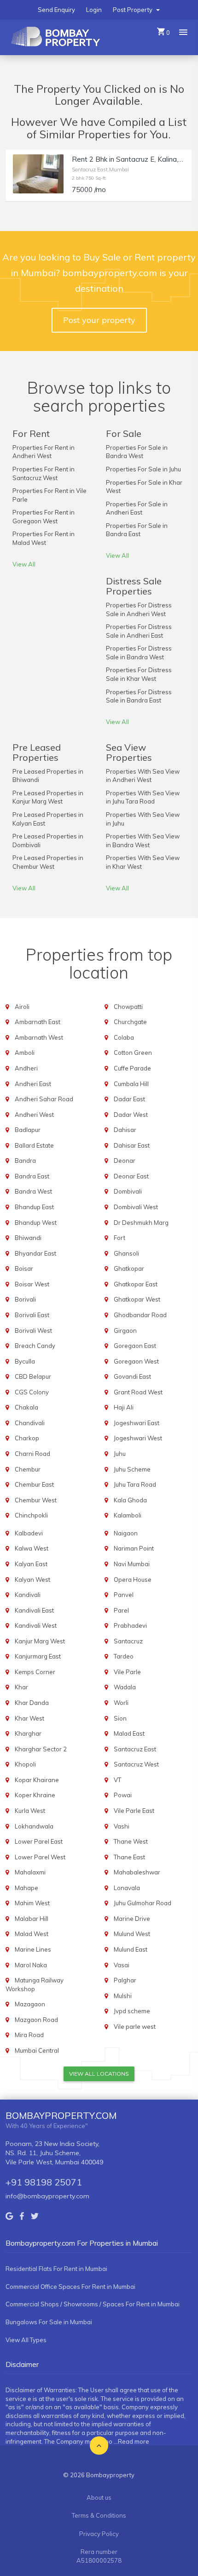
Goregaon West (136, 1361)
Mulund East (131, 1949)
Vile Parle (127, 1672)
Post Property (133, 10)
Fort (119, 1238)
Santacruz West (136, 1764)
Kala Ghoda (130, 1500)
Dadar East (129, 1099)
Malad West (32, 1934)
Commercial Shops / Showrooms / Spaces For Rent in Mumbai (93, 2304)
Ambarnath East (38, 1022)
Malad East (129, 1733)
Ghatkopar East (136, 1284)
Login (94, 10)
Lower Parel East (39, 1841)
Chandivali (30, 1423)
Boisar (24, 1268)
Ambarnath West (39, 1037)
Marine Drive (132, 1919)
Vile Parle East (134, 1811)
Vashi (122, 1826)
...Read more (131, 2441)
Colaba (124, 1037)
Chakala (26, 1407)
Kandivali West (36, 1625)
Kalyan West (32, 1580)
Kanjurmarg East (38, 1656)
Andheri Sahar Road (44, 1099)
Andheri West (34, 1115)
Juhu (120, 1454)
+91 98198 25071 (44, 2182)
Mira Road (29, 2035)
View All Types (26, 2340)
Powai (123, 1795)
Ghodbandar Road (140, 1315)
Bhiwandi (28, 1238)
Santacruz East (135, 1749)
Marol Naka (31, 1965)
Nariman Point (134, 1548)
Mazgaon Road (36, 2020)
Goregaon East (135, 1346)
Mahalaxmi (30, 1872)
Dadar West (131, 1115)
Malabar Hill (32, 1919)
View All (24, 564)
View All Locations (99, 2074)
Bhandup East (34, 1207)
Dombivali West (136, 1207)
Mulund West (132, 1934)
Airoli (22, 1007)
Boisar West (32, 1284)
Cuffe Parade (132, 1068)
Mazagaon (30, 2004)
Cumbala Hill (131, 1084)
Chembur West (36, 1500)
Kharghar (28, 1733)
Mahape (26, 1888)
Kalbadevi (29, 1533)
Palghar (125, 1980)
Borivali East (32, 1315)
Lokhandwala (34, 1826)
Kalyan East (31, 1564)
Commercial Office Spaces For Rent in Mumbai (70, 2287)
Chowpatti (128, 1007)
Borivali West (33, 1330)
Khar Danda (32, 1703)
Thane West (131, 1841)
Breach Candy (35, 1346)
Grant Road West (138, 1392)
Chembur (28, 1469)
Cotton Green (133, 1053)
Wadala (125, 1687)
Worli (121, 1703)
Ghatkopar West (137, 1299)
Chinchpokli (31, 1515)
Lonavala (127, 1888)
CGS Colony (32, 1392)
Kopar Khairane (37, 1780)
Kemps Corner (35, 1672)
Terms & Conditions (99, 2515)
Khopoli (25, 1764)
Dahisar (125, 1130)
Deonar (125, 1161)
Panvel (124, 1595)
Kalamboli (128, 1515)
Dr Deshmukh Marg (141, 1223)
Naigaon (126, 1533)
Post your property (99, 320)
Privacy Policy (99, 2534)
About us (99, 2497)
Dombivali (128, 1191)
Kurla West (30, 1811)
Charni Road (32, 1454)
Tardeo (124, 1656)
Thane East (129, 1857)
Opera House (133, 1580)
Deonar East (131, 1176)
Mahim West (32, 1903)
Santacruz (128, 1641)
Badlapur (28, 1130)
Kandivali (28, 1595)
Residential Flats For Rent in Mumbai (56, 2269)
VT (117, 1780)
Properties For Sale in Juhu (143, 469)
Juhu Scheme (132, 1469)
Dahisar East (132, 1145)
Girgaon (125, 1330)
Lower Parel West (40, 1857)
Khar (21, 1687)
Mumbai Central (37, 2050)
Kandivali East (34, 1610)
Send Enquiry (56, 10)
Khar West (29, 1718)
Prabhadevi (130, 1625)
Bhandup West (36, 1223)
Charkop (27, 1438)
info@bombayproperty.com (47, 2196)
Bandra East (32, 1176)
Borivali (25, 1299)
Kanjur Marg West (40, 1641)
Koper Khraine (35, 1795)
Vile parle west (135, 2027)
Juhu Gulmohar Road (143, 1903)
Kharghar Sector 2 (41, 1749)
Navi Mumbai (132, 1564)
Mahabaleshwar (137, 1872)
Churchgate (130, 1022)
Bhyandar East (35, 1253)
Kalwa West (32, 1548)
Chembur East (34, 1484)
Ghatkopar (129, 1268)
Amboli (25, 1053)
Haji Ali (124, 1407)
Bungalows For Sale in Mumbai (49, 2322)
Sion (120, 1718)
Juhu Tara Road (135, 1484)
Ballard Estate (34, 1145)
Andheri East (33, 1084)
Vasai (122, 1965)
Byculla (25, 1361)
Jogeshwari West (138, 1438)
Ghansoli (126, 1253)
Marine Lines (33, 1949)
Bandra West (33, 1191)
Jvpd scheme (132, 2011)
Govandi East (132, 1376)
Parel (121, 1610)
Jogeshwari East (137, 1423)
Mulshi (123, 1996)
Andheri (26, 1068)
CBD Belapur (33, 1376)
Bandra (25, 1161)
